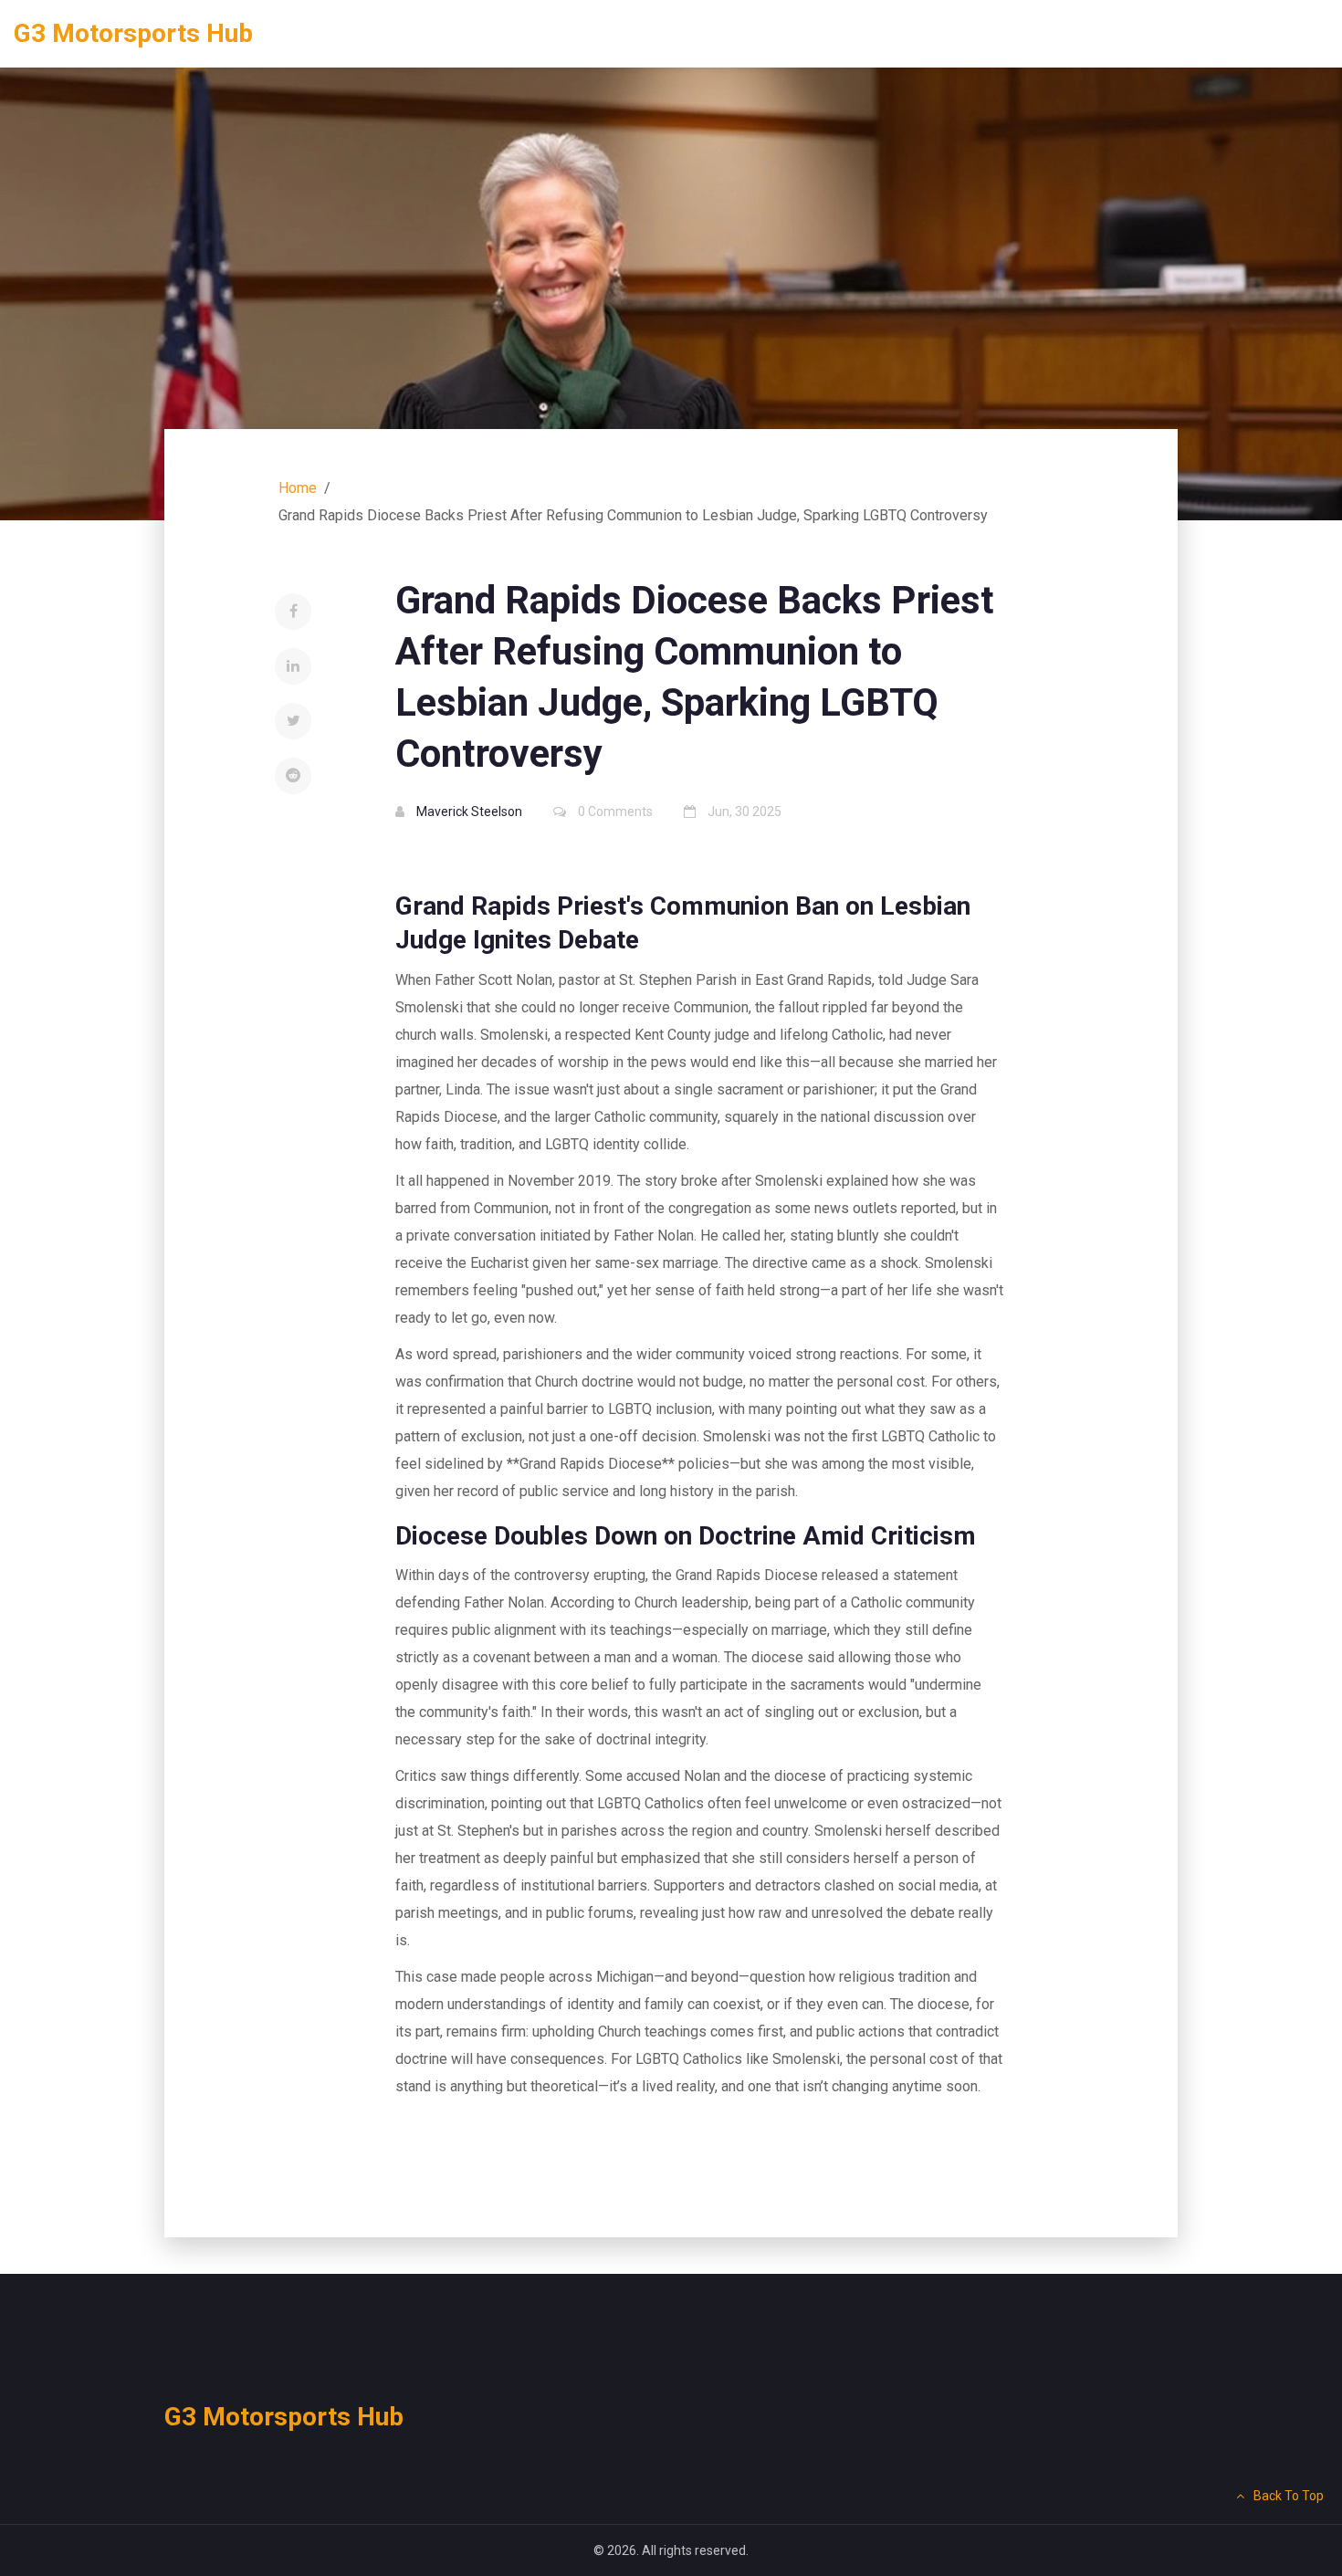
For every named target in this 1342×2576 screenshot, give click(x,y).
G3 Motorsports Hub (133, 33)
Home (298, 488)
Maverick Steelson (469, 812)
